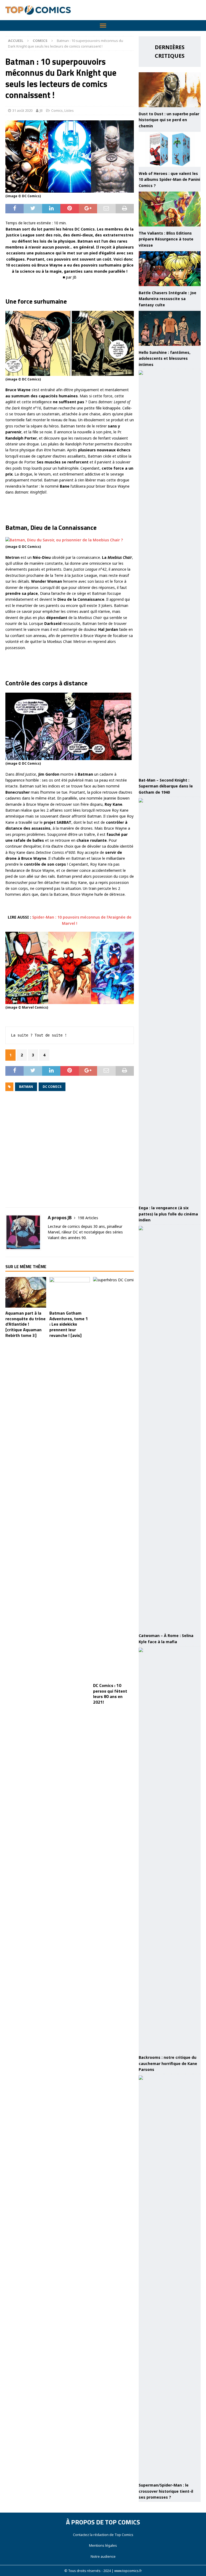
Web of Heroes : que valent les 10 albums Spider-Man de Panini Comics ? (169, 179)
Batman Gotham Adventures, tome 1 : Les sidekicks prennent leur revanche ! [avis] (69, 1324)
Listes (69, 110)
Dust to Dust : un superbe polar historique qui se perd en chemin (169, 120)
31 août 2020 (22, 110)
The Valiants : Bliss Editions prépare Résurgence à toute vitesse (166, 239)
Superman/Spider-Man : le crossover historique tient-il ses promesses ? (166, 2491)
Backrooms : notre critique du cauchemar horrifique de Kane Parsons (168, 2063)
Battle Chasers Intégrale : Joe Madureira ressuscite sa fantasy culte (168, 299)
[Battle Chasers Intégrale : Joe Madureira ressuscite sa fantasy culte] (170, 269)
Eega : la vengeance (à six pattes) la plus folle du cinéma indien (168, 1214)
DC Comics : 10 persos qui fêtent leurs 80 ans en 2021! (110, 1694)
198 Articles (88, 1218)
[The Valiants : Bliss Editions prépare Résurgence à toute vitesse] (170, 209)
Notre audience (103, 2556)
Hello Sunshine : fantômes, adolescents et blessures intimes (165, 358)
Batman (26, 1087)
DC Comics (52, 1087)
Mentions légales (103, 2545)
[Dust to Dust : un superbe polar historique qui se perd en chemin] (170, 90)
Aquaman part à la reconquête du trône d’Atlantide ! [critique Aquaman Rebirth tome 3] (25, 1324)
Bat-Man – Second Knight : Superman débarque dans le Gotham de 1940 (166, 786)
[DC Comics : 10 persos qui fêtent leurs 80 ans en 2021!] (113, 1478)
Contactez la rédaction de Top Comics (103, 2535)
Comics (57, 110)
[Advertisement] (70, 1153)
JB (41, 110)
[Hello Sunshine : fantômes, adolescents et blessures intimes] (170, 328)
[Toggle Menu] (103, 26)
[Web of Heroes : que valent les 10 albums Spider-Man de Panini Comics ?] (170, 149)
